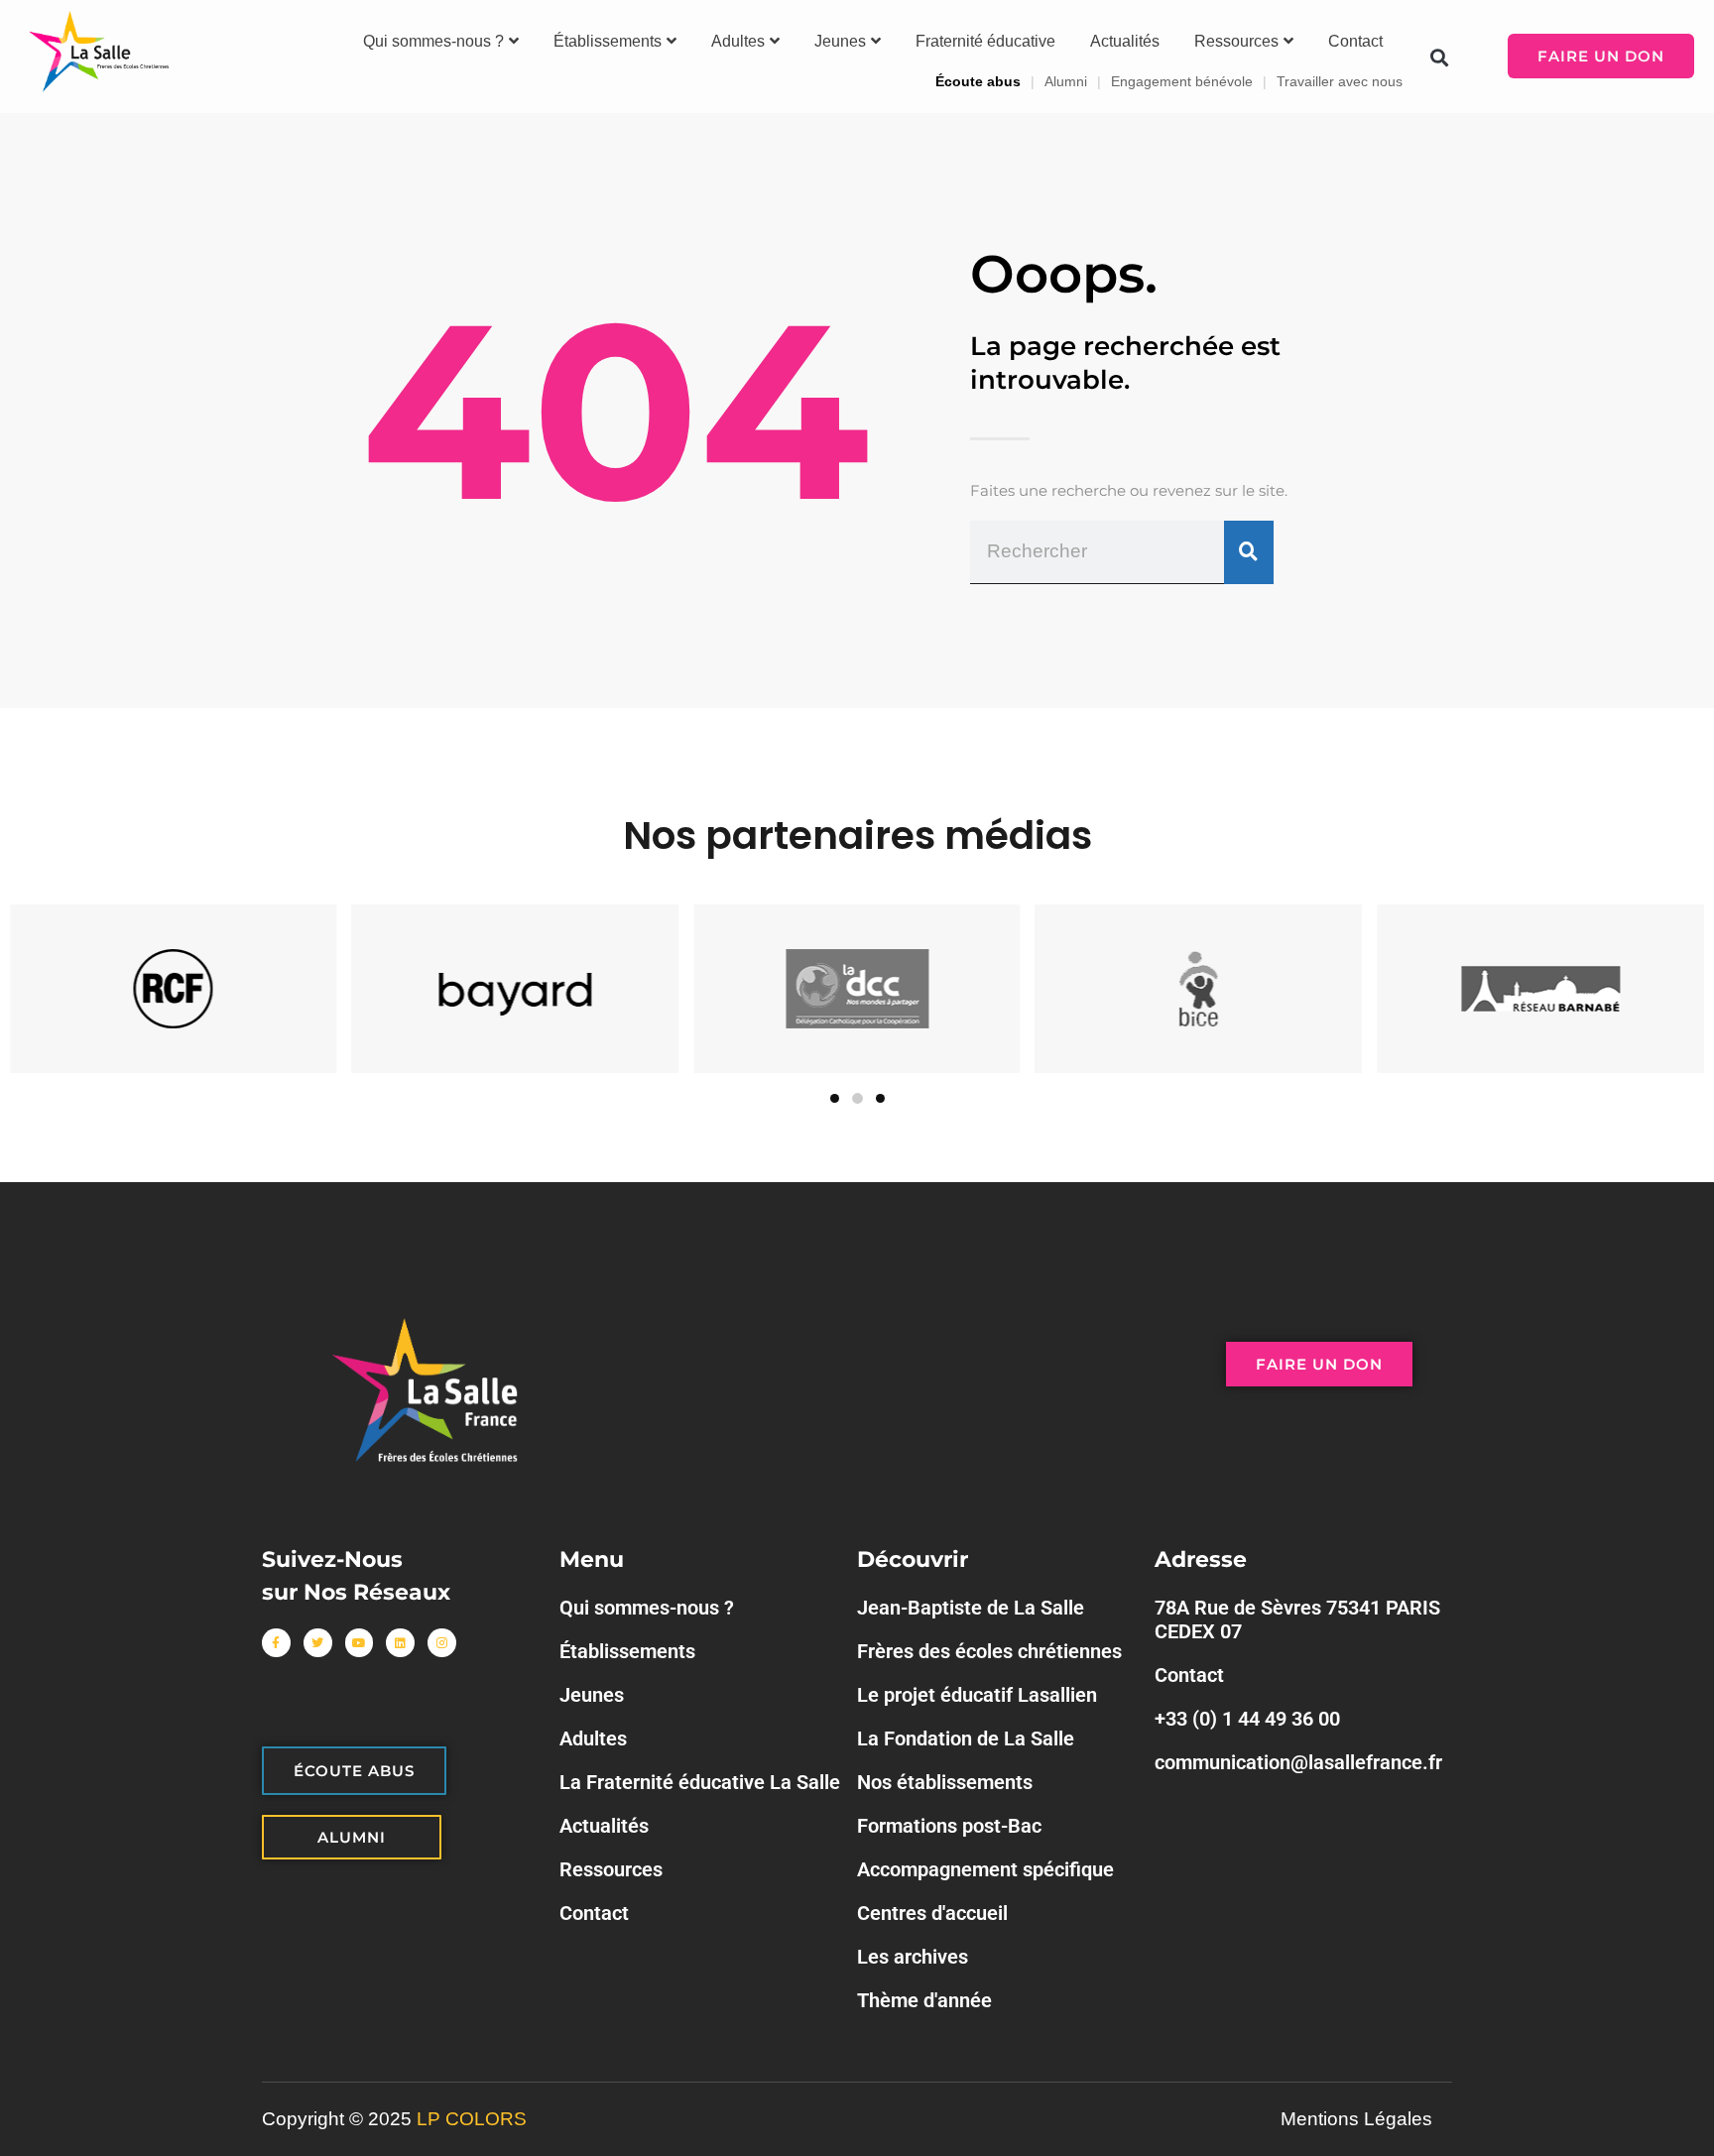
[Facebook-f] (276, 1643)
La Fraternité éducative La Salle (700, 1782)
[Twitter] (318, 1643)
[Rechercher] (1249, 552)
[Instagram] (442, 1643)
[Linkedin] (400, 1643)
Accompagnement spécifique (985, 1869)
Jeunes (840, 41)
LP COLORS (472, 2119)
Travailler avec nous (1340, 81)
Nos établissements (945, 1782)
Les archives (913, 1957)
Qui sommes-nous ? (433, 41)
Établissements (608, 41)
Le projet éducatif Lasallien (977, 1695)
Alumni (1066, 81)
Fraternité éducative (985, 41)
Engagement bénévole (1182, 81)
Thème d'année (924, 2000)
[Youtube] (360, 1643)
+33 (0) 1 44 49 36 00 (1247, 1719)
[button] (1439, 57)
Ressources (1236, 41)
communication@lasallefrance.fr (1298, 1762)
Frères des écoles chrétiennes (989, 1651)
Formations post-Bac (949, 1826)
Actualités (1125, 41)
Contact (1355, 41)
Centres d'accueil (932, 1913)
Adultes (738, 41)
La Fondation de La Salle (966, 1738)
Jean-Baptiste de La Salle (971, 1608)
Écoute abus (978, 81)
